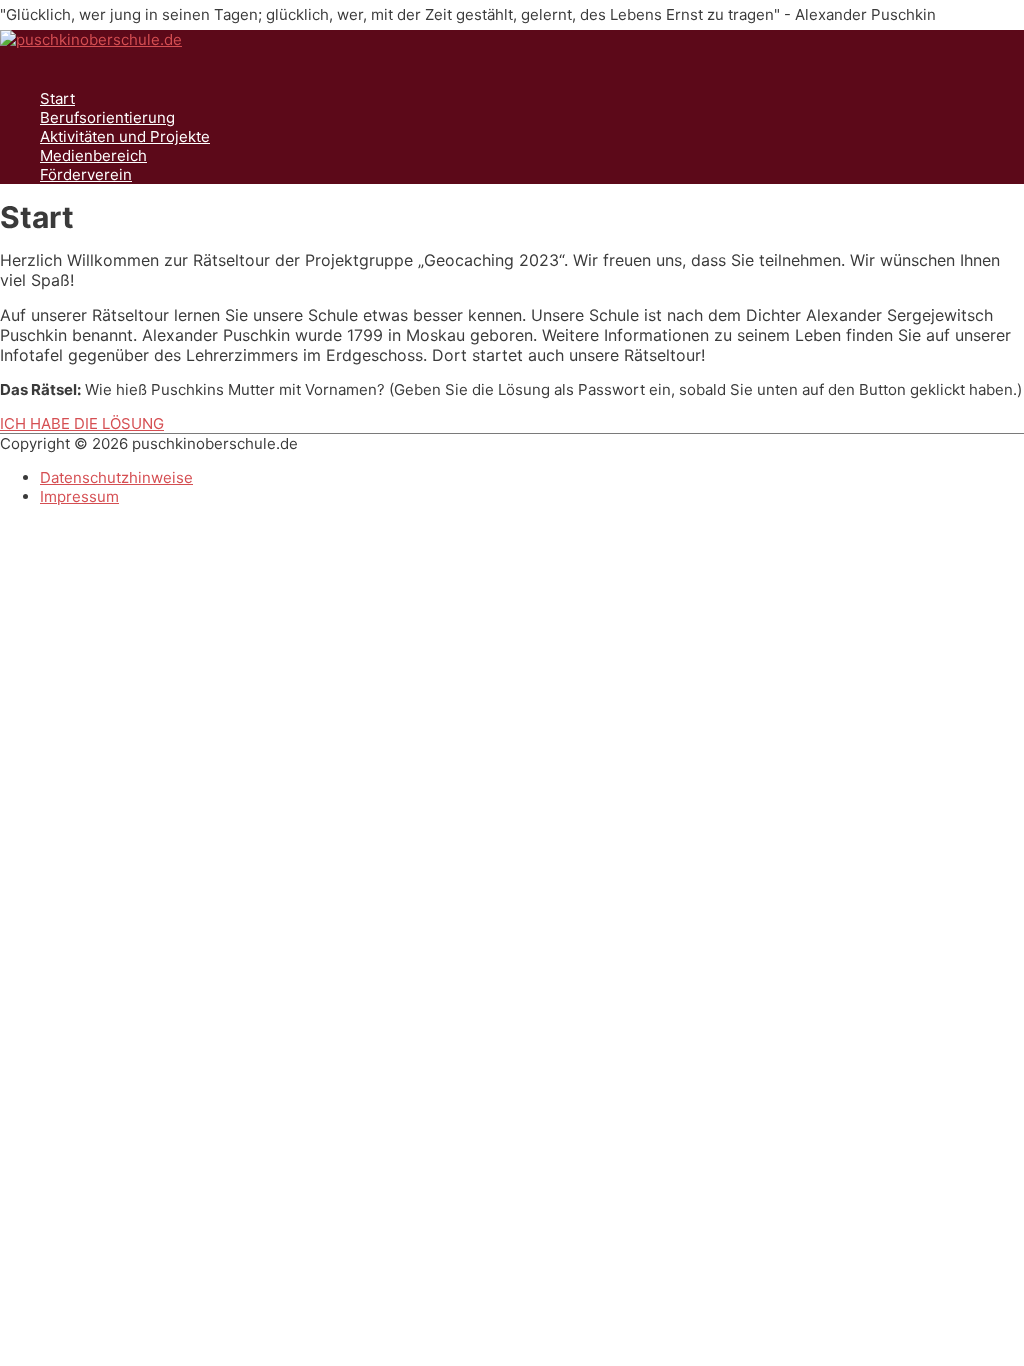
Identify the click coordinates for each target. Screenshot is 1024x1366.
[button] (82, 423)
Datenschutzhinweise (116, 477)
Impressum (79, 496)
